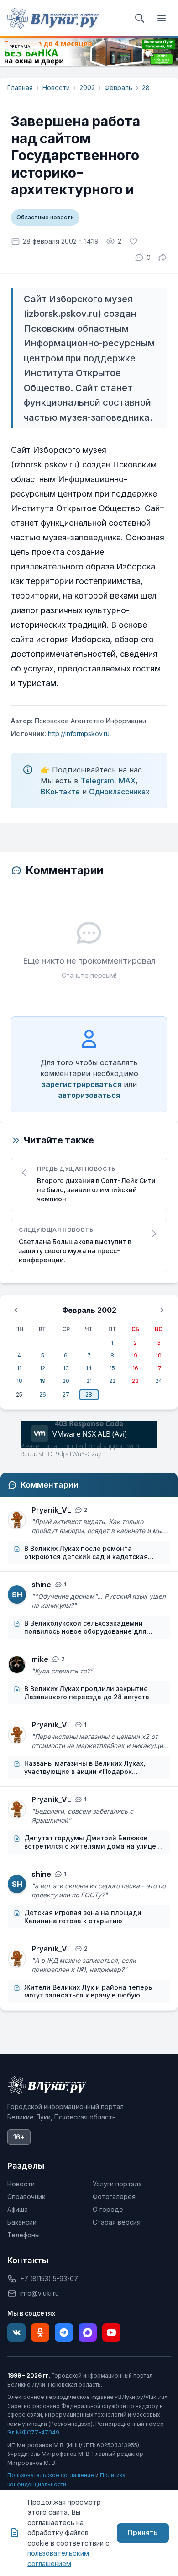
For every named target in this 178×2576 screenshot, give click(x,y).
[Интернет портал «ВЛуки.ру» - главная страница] (53, 18)
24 (159, 1381)
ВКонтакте (60, 792)
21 (89, 1381)
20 (66, 1381)
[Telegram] (64, 2332)
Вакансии (22, 2222)
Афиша (18, 2209)
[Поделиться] (162, 258)
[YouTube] (111, 2332)
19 (43, 1381)
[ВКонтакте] (16, 2332)
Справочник (26, 2197)
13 (66, 1368)
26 (43, 1395)
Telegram (97, 781)
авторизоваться (89, 1095)
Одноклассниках (119, 792)
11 (19, 1368)
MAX (127, 781)
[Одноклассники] (40, 2332)
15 (112, 1368)
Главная (20, 88)
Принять (143, 2533)
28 (146, 88)
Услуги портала (117, 2184)
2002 (87, 88)
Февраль (118, 88)
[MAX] (88, 2332)
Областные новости (45, 217)
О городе (108, 2209)
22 (112, 1381)
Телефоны (24, 2235)
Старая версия (117, 2222)
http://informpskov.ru (78, 734)
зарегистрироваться (81, 1084)
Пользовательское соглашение (51, 2475)
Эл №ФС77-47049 (33, 2432)
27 (66, 1395)
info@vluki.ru (39, 2293)
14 (89, 1368)
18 (19, 1381)
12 (42, 1368)
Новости (56, 88)
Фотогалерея (114, 2197)
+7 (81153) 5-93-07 (49, 2279)
